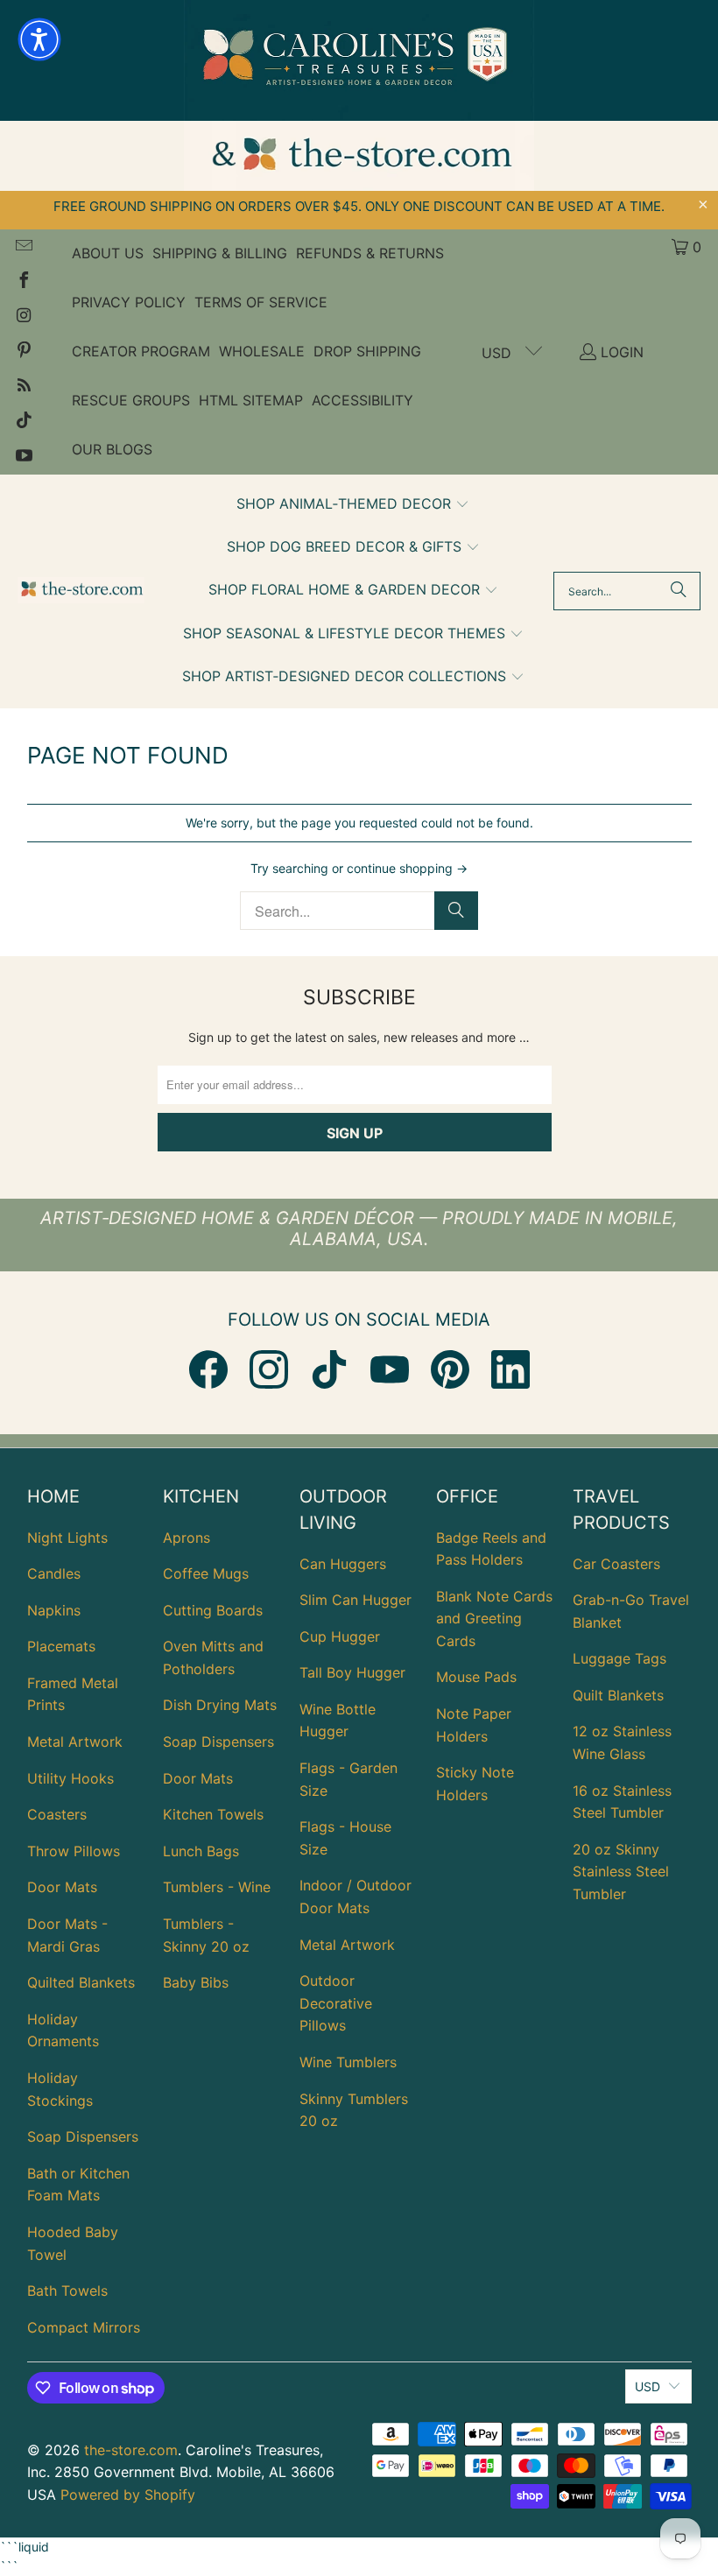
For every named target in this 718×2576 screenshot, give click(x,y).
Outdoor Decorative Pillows (336, 2003)
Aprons (187, 1538)
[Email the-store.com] (23, 247)
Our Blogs (112, 449)
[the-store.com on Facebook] (23, 282)
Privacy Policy (129, 302)
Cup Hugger (340, 1636)
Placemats (61, 1646)
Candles (54, 1573)
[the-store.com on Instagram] (23, 317)
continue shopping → (407, 868)
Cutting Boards (213, 1610)
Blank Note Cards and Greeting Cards (494, 1619)
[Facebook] (208, 1369)
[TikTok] (329, 1369)
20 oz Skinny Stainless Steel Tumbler (621, 1872)
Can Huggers (343, 1564)
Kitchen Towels (213, 1814)
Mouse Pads (476, 1677)
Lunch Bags (201, 1851)
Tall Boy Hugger (352, 1672)
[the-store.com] (81, 591)
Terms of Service (261, 302)
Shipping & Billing (220, 253)
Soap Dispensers (83, 2136)
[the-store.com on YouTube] (23, 457)
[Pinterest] (450, 1369)
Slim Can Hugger (355, 1600)
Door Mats (62, 1887)
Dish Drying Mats (220, 1705)
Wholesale (262, 351)
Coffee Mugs (206, 1573)
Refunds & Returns (370, 253)
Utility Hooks (70, 1778)
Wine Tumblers (348, 2062)
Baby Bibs (196, 1982)
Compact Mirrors (84, 2327)
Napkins (54, 1610)
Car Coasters (616, 1564)
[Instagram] (269, 1369)
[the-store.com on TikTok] (23, 422)
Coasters (57, 1814)
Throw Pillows (74, 1851)
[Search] (679, 591)
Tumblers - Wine (217, 1887)
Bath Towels (67, 2291)
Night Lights (67, 1538)
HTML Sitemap (251, 400)
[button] (353, 505)
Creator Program (141, 351)
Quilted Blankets (81, 1982)
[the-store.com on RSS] (23, 387)
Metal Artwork (75, 1742)
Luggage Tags (619, 1658)
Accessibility (363, 400)
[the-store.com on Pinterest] (23, 352)
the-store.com (131, 2450)
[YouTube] (390, 1369)
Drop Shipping (367, 351)
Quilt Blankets (618, 1695)
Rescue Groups (131, 400)
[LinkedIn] (510, 1369)
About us (108, 253)
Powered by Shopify (128, 2495)
